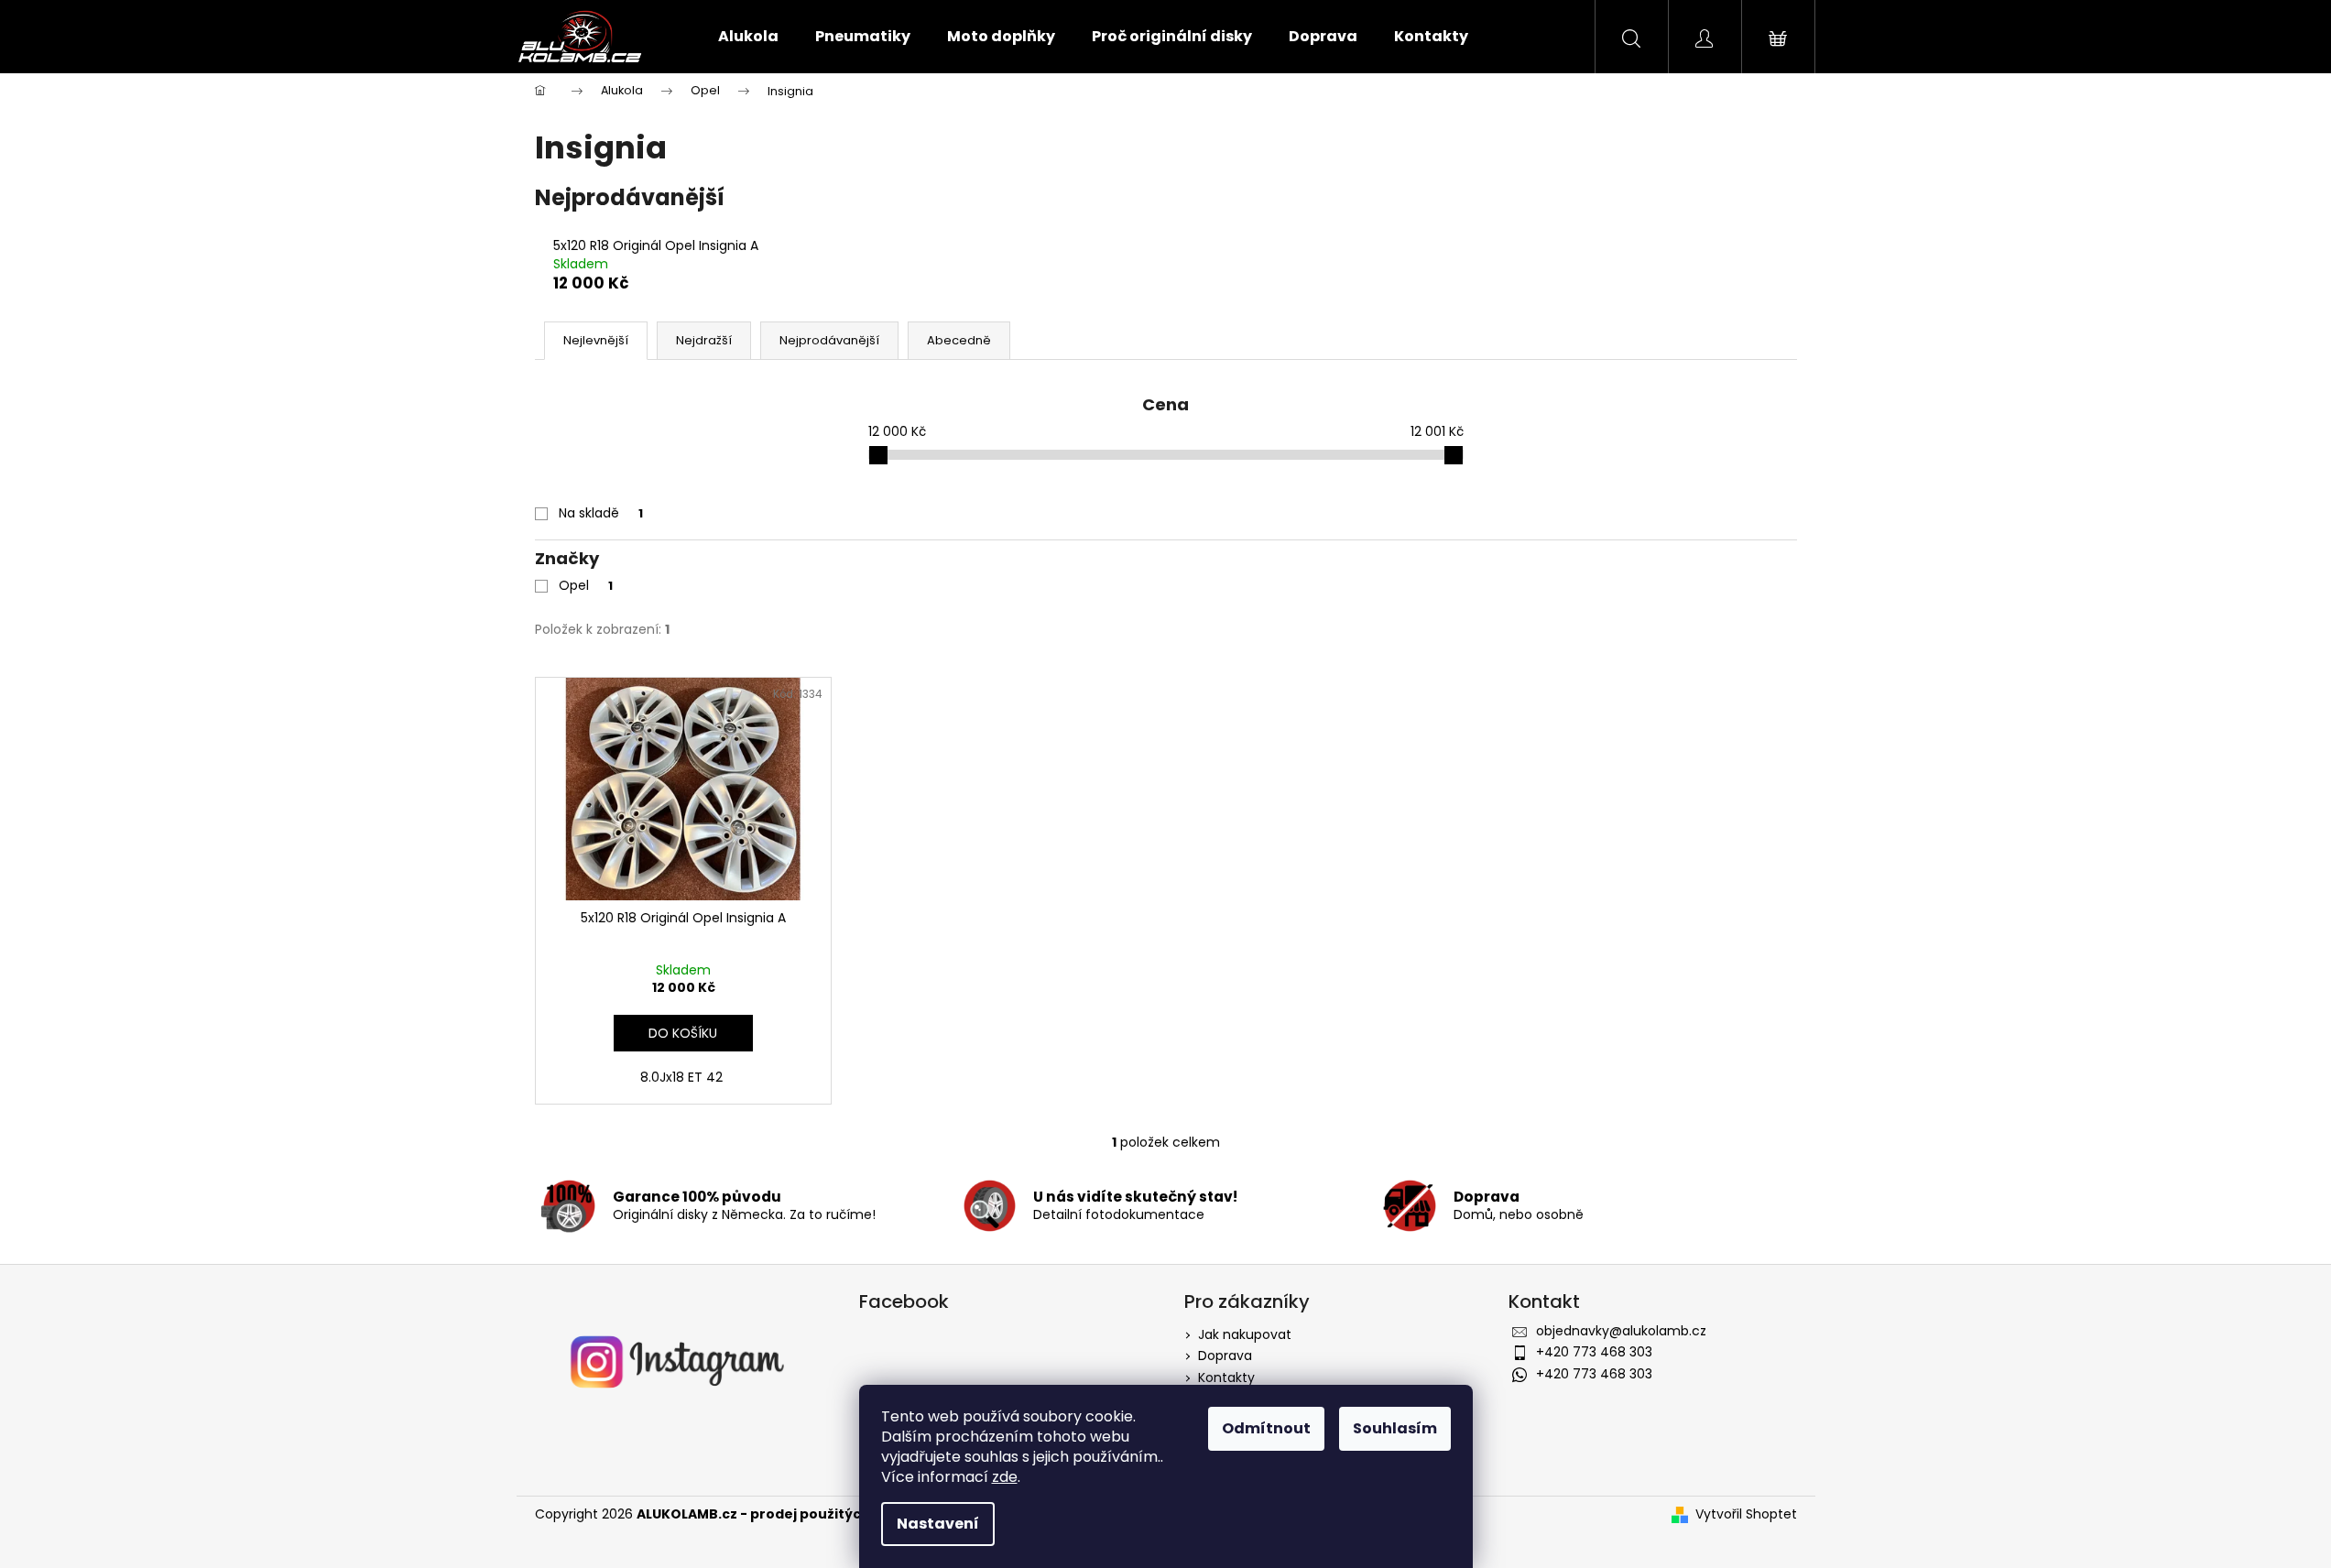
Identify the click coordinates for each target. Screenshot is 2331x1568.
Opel (586, 585)
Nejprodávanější (829, 340)
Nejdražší (704, 340)
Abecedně (959, 340)
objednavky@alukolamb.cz (1621, 1331)
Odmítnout (1266, 1428)
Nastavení (938, 1524)
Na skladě (601, 513)
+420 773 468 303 (1594, 1352)
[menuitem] (748, 37)
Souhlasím (1395, 1428)
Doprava (1225, 1356)
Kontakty (1226, 1377)
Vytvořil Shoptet (1746, 1514)
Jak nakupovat (1245, 1334)
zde (1005, 1477)
